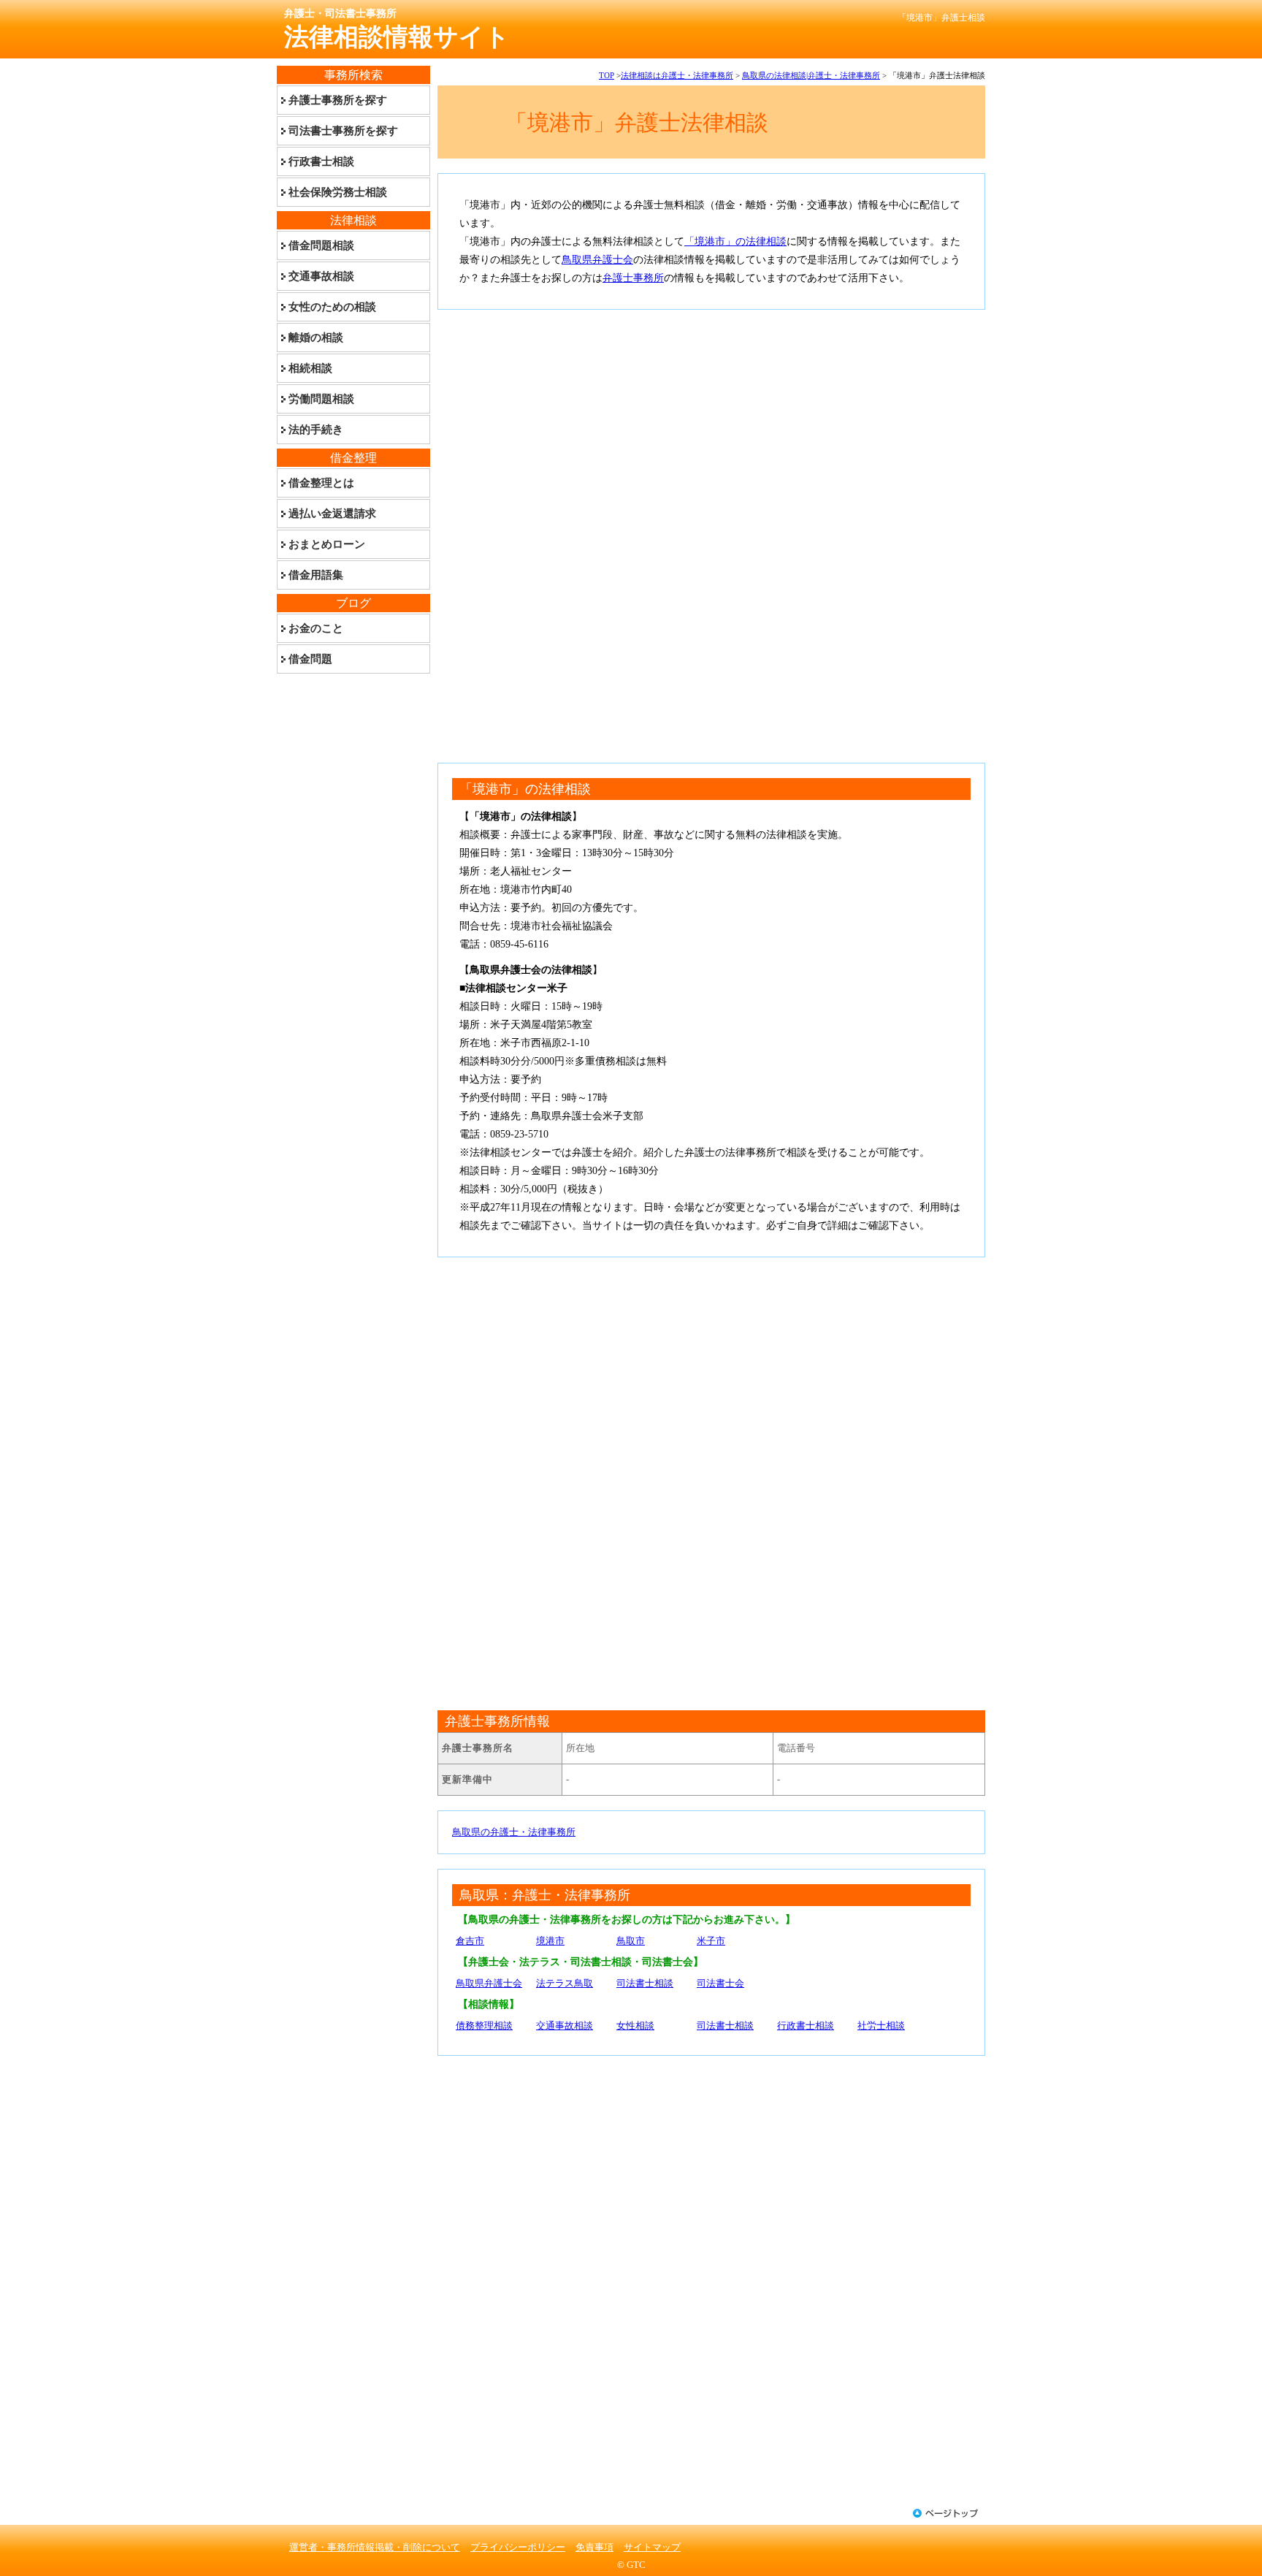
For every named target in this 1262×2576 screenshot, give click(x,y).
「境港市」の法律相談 (735, 241)
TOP (607, 75)
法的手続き (316, 430)
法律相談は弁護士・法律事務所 (677, 75)
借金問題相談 (321, 245)
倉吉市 (470, 1941)
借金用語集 (316, 575)
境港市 (550, 1941)
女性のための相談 (332, 307)
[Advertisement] (711, 427)
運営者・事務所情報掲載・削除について (375, 2547)
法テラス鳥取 (565, 1983)
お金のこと (316, 628)
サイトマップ (652, 2547)
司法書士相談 (645, 1983)
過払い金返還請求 (332, 514)
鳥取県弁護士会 (597, 260)
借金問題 (310, 659)
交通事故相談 (565, 2026)
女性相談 (635, 2026)
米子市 (711, 1941)
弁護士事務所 (633, 278)
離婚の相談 (316, 338)
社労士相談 (881, 2026)
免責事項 (594, 2547)
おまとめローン (327, 544)
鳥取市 (631, 1941)
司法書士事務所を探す (343, 131)
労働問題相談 (321, 399)
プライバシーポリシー (518, 2547)
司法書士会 (720, 1983)
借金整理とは (321, 483)
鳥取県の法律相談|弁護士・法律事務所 (811, 75)
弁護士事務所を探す (338, 100)
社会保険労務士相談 (338, 192)
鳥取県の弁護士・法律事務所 (514, 1832)
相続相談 (310, 368)
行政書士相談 (806, 2026)
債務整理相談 (484, 2026)
